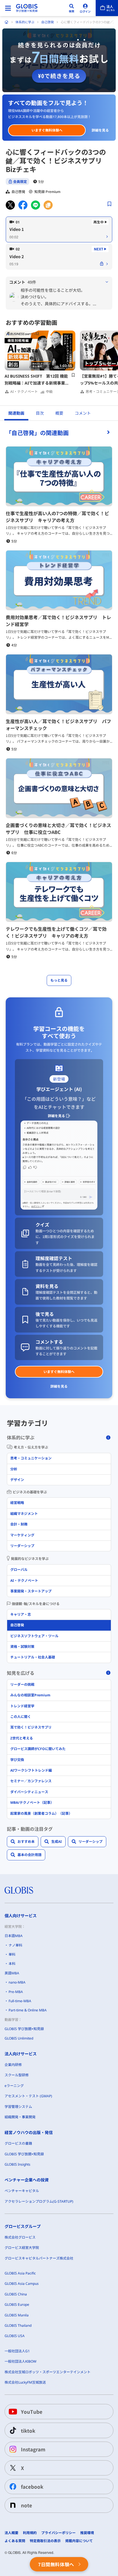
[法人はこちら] (107, 8)
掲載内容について (79, 2541)
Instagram (33, 2449)
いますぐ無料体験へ (47, 130)
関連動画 (16, 413)
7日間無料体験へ (56, 2564)
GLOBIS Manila (17, 2315)
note (26, 2505)
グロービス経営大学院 (22, 2248)
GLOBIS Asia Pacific (20, 2273)
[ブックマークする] (109, 204)
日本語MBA (14, 1936)
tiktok (28, 2431)
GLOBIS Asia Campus (22, 2284)
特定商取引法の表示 (45, 2541)
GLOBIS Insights (17, 2164)
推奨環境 (87, 2533)
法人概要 (11, 2533)
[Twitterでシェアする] (10, 205)
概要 (59, 413)
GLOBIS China (16, 2294)
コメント (83, 413)
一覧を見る (59, 432)
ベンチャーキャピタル (22, 2191)
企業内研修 (13, 2065)
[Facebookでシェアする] (23, 205)
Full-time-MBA (20, 2001)
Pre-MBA (16, 1992)
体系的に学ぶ (25, 22)
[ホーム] (7, 22)
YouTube (32, 2412)
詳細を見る (100, 130)
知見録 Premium (47, 192)
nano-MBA (17, 1982)
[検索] (72, 8)
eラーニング (14, 2086)
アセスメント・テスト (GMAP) (28, 2096)
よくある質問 (15, 2541)
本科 (12, 1964)
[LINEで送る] (36, 205)
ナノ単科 (15, 1945)
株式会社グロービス (20, 2237)
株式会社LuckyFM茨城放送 (25, 2382)
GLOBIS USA (15, 2336)
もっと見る (59, 980)
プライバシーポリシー (58, 2533)
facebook (32, 2487)
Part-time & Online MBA (28, 2010)
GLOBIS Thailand (18, 2325)
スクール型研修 (17, 2075)
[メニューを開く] (8, 8)
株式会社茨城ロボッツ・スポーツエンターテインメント (48, 2372)
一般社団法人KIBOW (20, 2361)
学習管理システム (18, 2107)
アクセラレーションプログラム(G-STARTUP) (39, 2201)
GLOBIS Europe (17, 2304)
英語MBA (12, 1973)
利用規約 (30, 2533)
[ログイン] (85, 8)
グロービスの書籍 (18, 2143)
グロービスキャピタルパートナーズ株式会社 (39, 2258)
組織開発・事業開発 (20, 2117)
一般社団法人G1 (17, 2351)
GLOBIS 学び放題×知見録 (24, 2029)
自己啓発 (48, 22)
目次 (40, 413)
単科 (12, 1954)
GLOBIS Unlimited (19, 2038)
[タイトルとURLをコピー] (48, 205)
